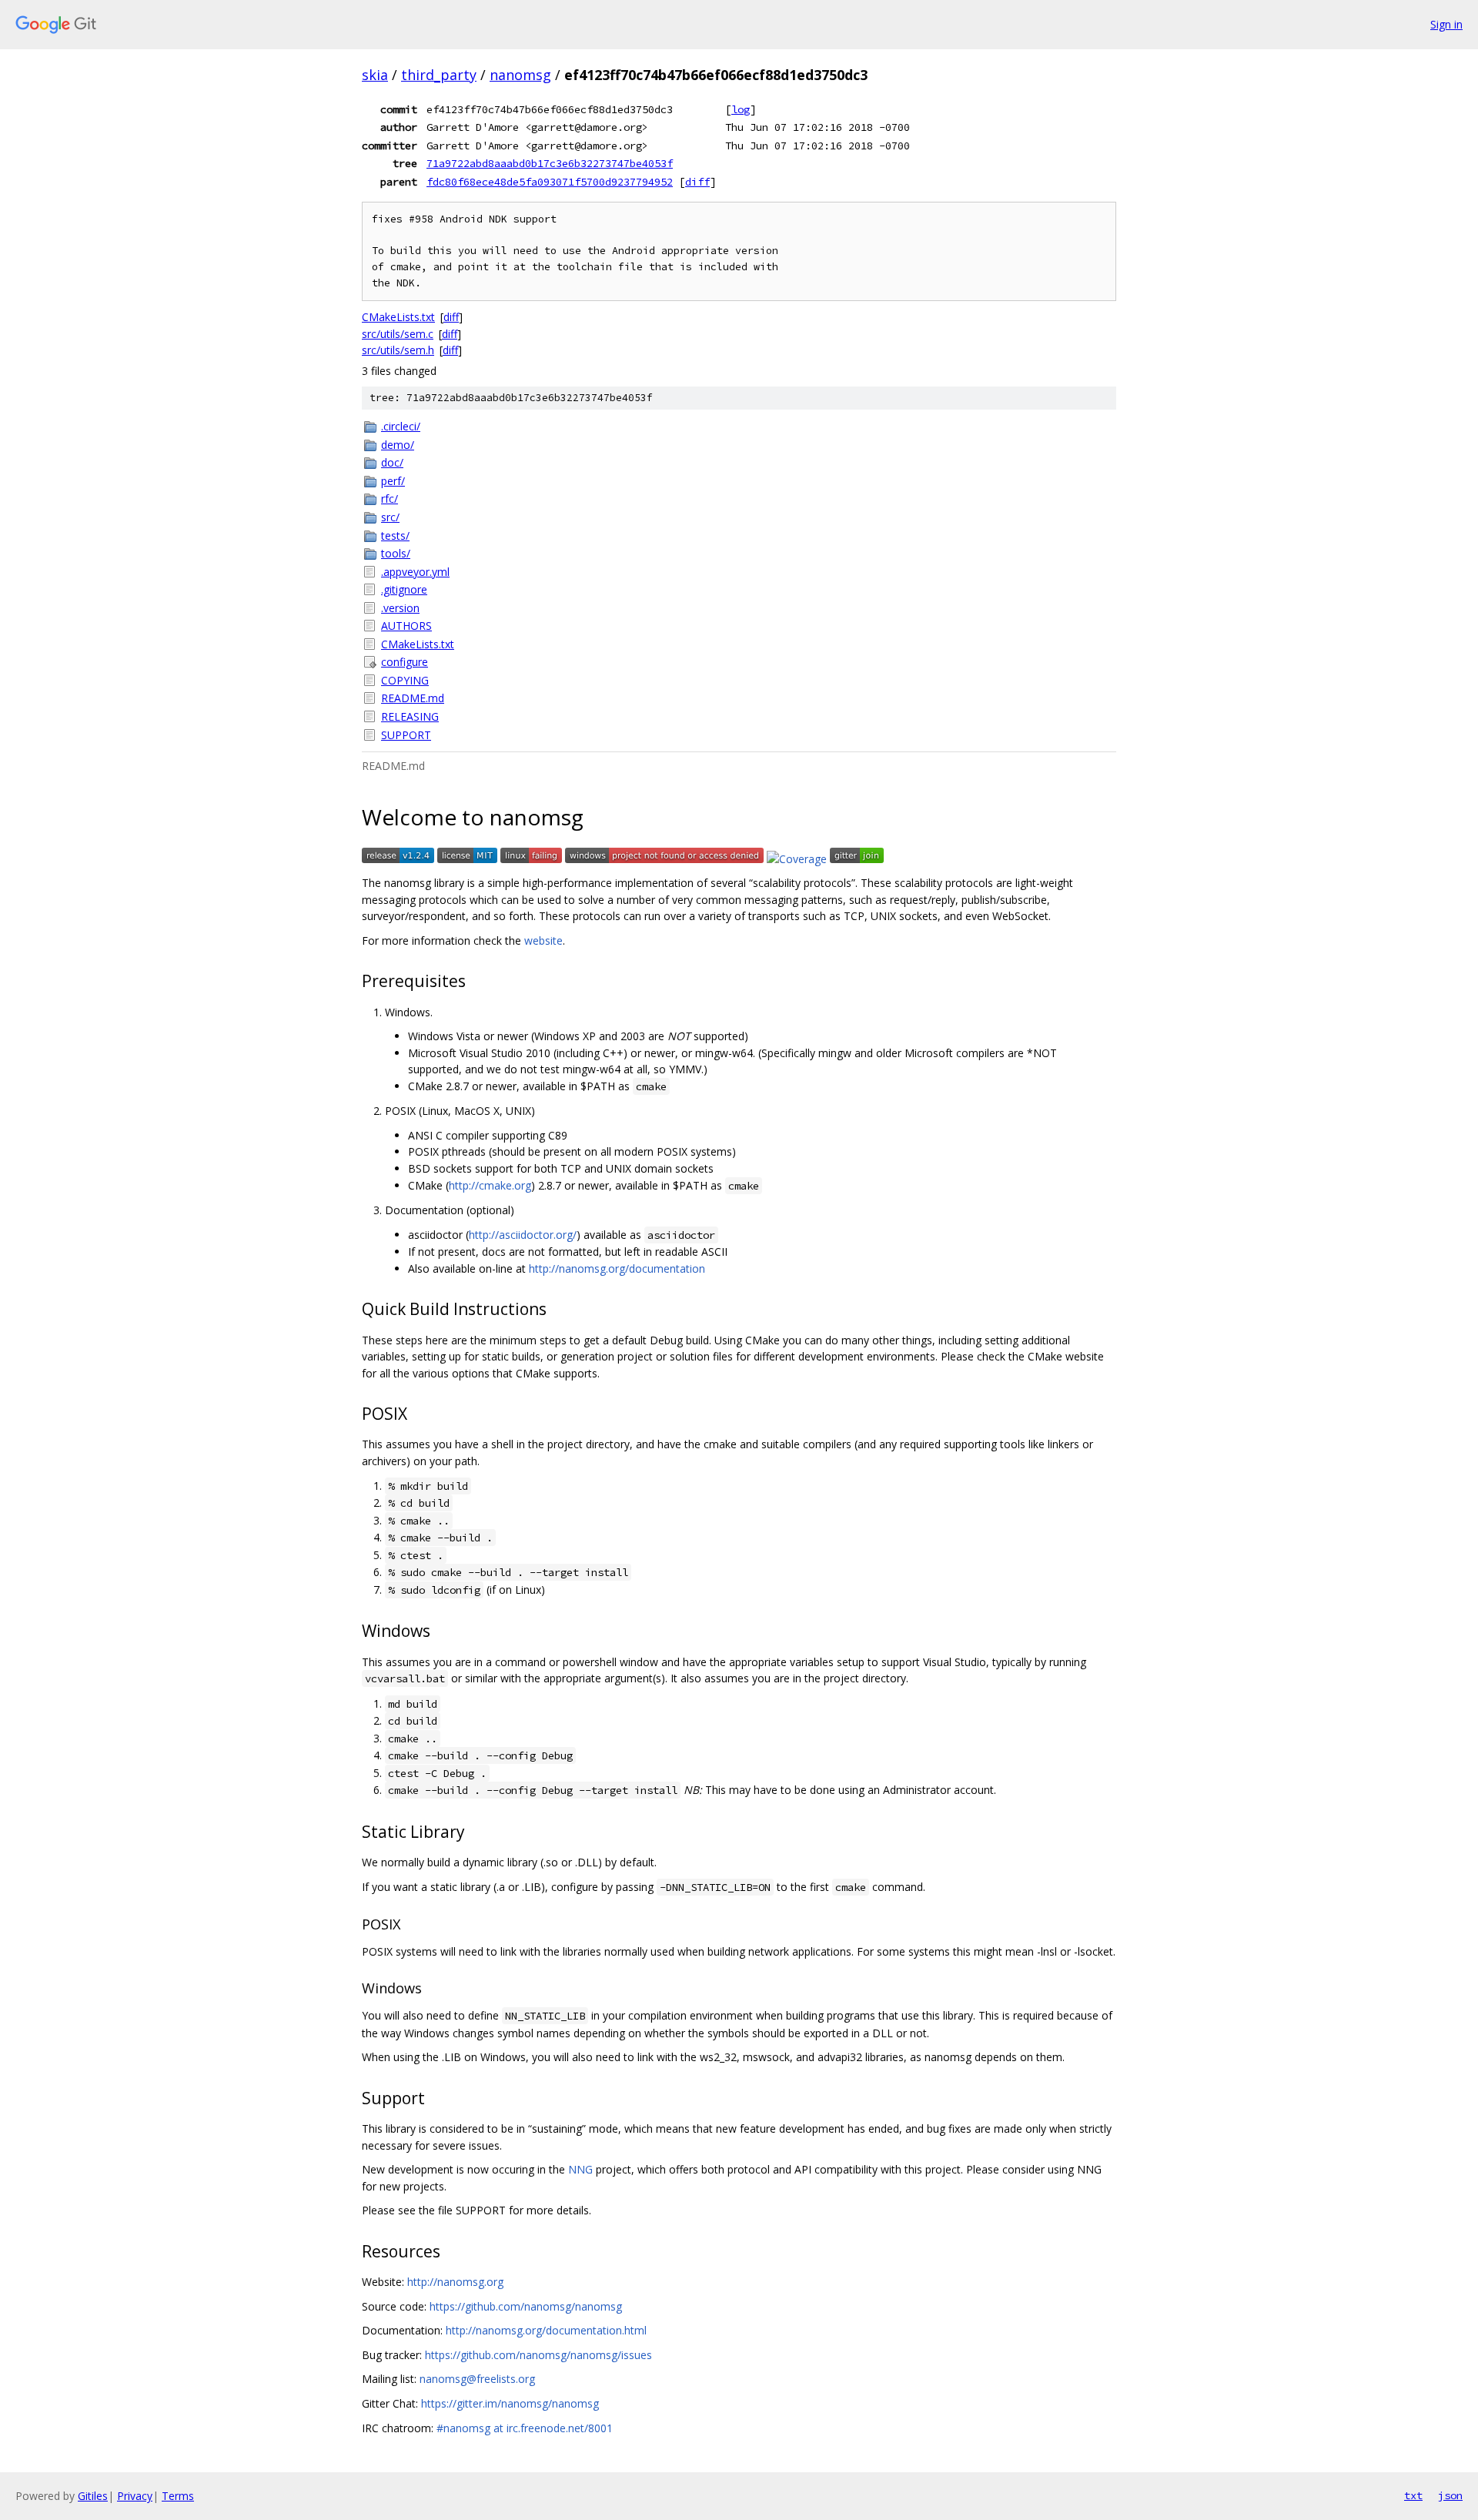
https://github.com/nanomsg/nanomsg (526, 2306)
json (1450, 2495)
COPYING (405, 680)
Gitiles (93, 2496)
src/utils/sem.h (398, 350)
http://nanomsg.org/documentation (617, 1268)
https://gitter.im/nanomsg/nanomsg (510, 2403)
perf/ (393, 481)
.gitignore (404, 589)
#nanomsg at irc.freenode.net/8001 (525, 2428)
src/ (390, 517)
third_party (439, 75)
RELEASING (410, 716)
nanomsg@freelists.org (477, 2379)
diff (697, 182)
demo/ (398, 445)
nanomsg (520, 75)
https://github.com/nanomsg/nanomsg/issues (538, 2355)
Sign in (1446, 24)
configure (405, 662)
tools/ (396, 553)
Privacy (135, 2496)
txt (1413, 2495)
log (741, 109)
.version (400, 608)
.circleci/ (401, 426)
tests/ (395, 535)
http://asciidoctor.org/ (523, 1235)
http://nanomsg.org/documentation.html (546, 2330)
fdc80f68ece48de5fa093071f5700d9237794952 (550, 182)
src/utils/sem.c (398, 334)
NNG (580, 2169)
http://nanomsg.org (455, 2282)
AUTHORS (406, 626)
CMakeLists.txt (398, 317)
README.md (413, 698)
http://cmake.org (490, 1185)
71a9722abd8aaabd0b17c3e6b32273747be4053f (550, 163)
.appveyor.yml (415, 572)
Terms (178, 2496)
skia (375, 75)
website (543, 940)
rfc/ (390, 499)
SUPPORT (406, 735)
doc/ (392, 462)
